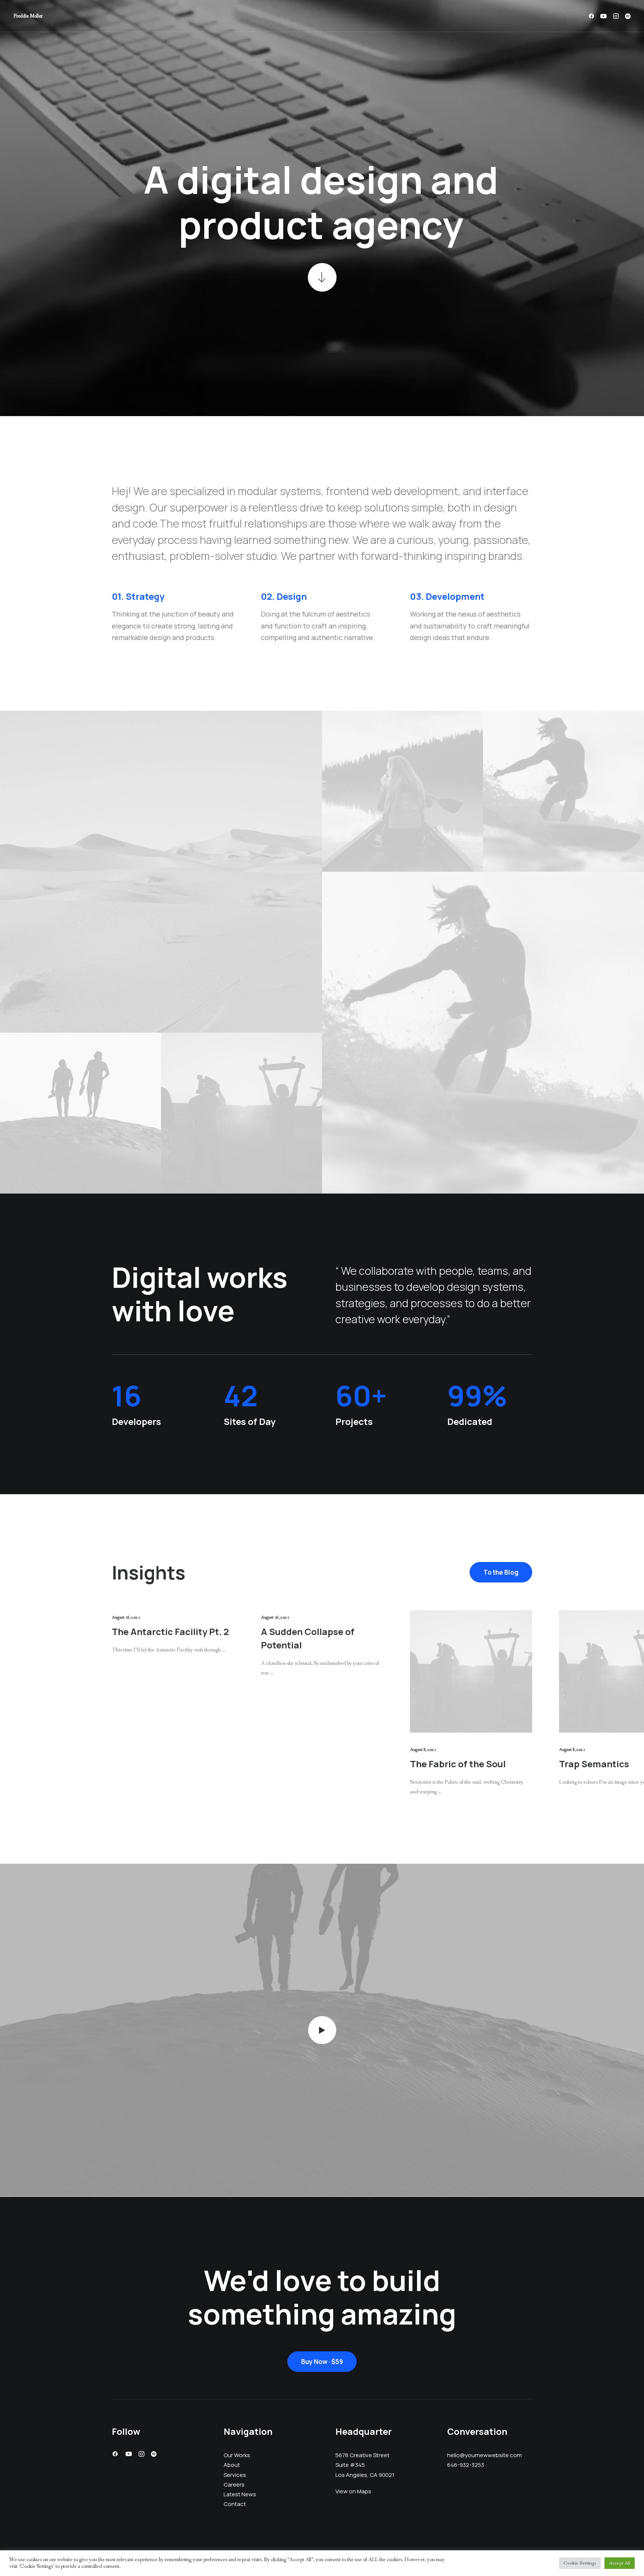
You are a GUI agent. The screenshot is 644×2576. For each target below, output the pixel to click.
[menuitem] (593, 16)
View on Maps (353, 2491)
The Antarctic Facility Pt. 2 (170, 1631)
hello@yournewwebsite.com (484, 2455)
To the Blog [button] (501, 1572)
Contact (235, 2504)
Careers (234, 2484)
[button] (593, 16)
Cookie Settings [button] (580, 2563)
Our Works (237, 2455)
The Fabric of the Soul (458, 1764)
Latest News (240, 2494)
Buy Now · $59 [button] (322, 2362)
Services (235, 2474)
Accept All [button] (620, 2563)
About (232, 2465)
